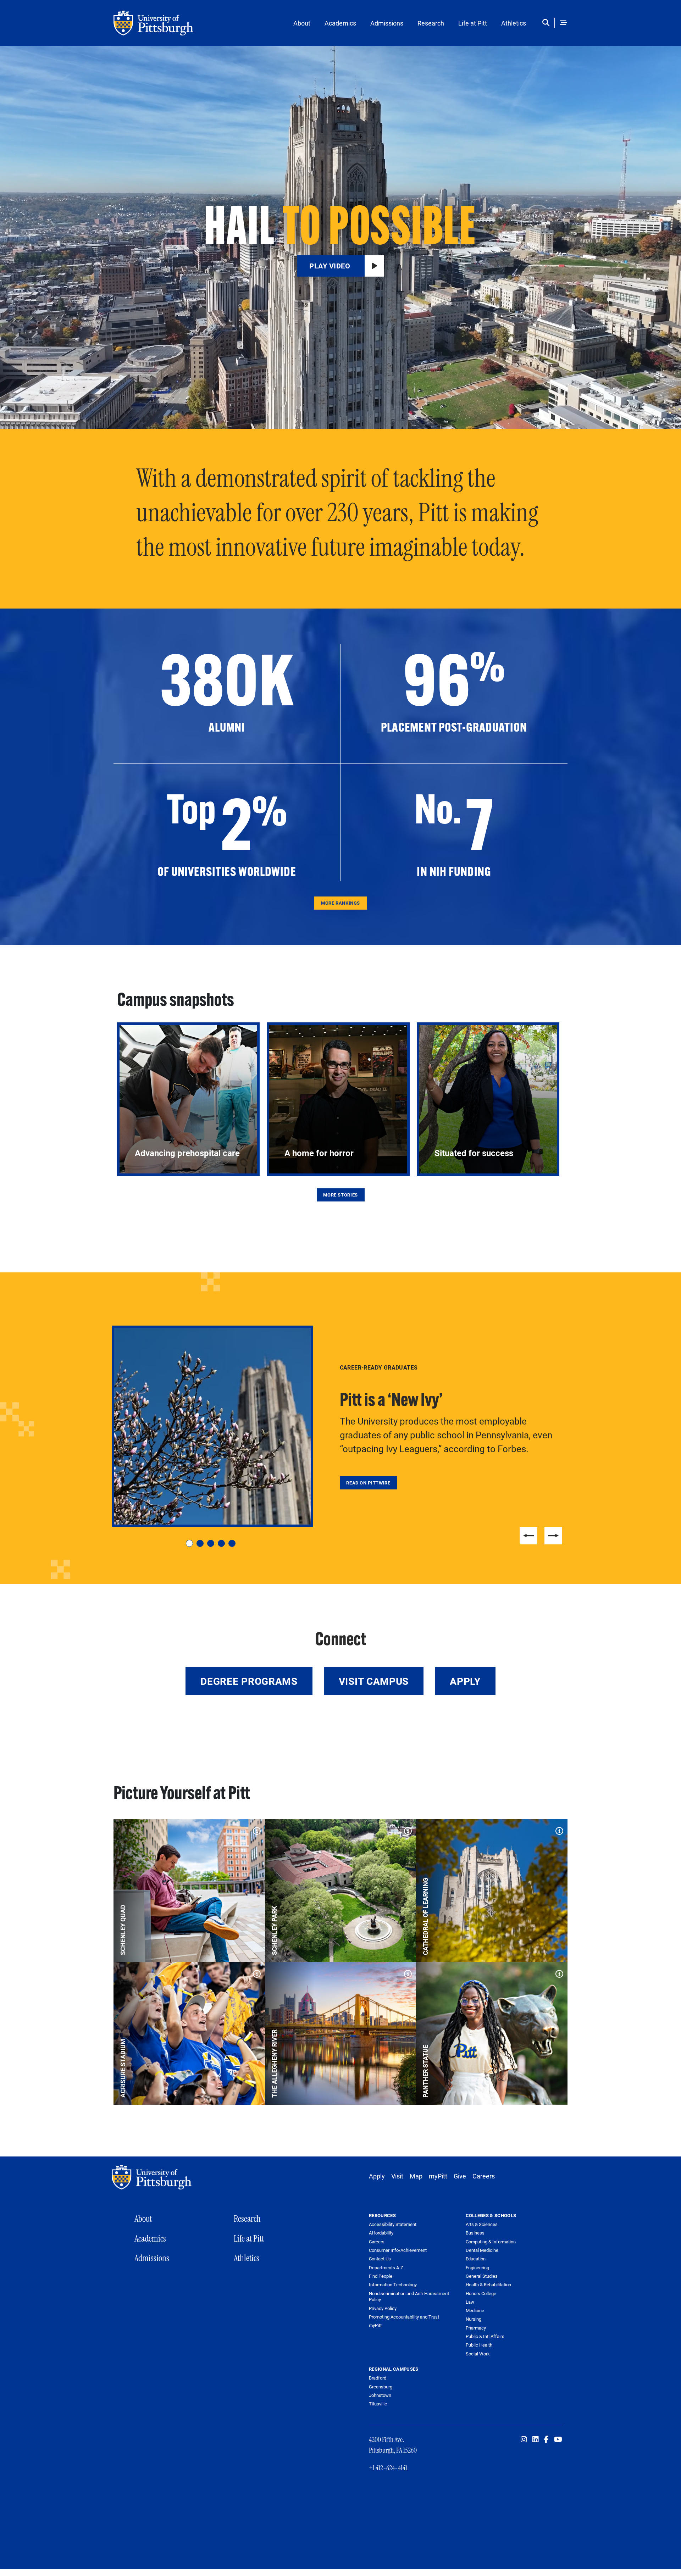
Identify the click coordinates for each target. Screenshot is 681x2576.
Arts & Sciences (482, 2224)
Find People (381, 2276)
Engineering (477, 2267)
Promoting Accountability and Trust (404, 2317)
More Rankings (340, 903)
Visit (397, 2176)
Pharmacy (476, 2328)
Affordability (381, 2233)
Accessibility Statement (393, 2224)
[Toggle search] (547, 23)
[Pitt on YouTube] (558, 2439)
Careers (484, 2176)
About (302, 23)
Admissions (387, 23)
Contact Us (380, 2259)
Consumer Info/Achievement (398, 2250)
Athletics (514, 23)
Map (416, 2176)
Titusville (378, 2404)
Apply (465, 1681)
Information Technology (393, 2285)
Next (553, 1536)
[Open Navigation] (564, 23)
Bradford (378, 2378)
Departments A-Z (386, 2268)
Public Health (479, 2345)
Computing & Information (491, 2242)
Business (475, 2233)
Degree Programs (249, 1681)
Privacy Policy (383, 2308)
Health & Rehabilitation (488, 2284)
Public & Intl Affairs (485, 2336)
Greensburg (381, 2387)
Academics (340, 23)
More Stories (340, 1195)
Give (460, 2176)
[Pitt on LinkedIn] (536, 2439)
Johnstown (380, 2395)
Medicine (475, 2310)
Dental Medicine (482, 2250)
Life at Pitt (473, 23)
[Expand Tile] (255, 1829)
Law (470, 2302)
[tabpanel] (340, 1426)
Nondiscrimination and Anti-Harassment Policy (409, 2297)
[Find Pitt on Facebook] (546, 2439)
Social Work (478, 2354)
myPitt (438, 2176)
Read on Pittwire (368, 1483)
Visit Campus (374, 1681)
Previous (528, 1536)
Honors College (481, 2293)
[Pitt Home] (153, 2177)
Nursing (474, 2319)
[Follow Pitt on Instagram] (524, 2439)
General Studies (482, 2276)
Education (476, 2259)
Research (431, 23)
